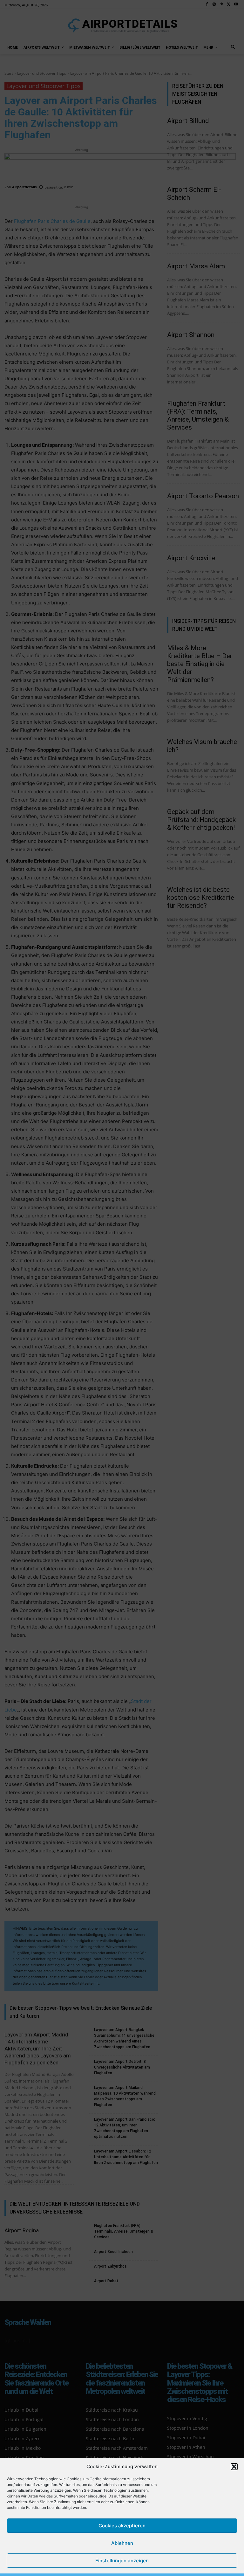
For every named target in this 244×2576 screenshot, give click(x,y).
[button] (234, 2467)
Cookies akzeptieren (122, 2526)
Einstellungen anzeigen (122, 2561)
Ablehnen (122, 2543)
